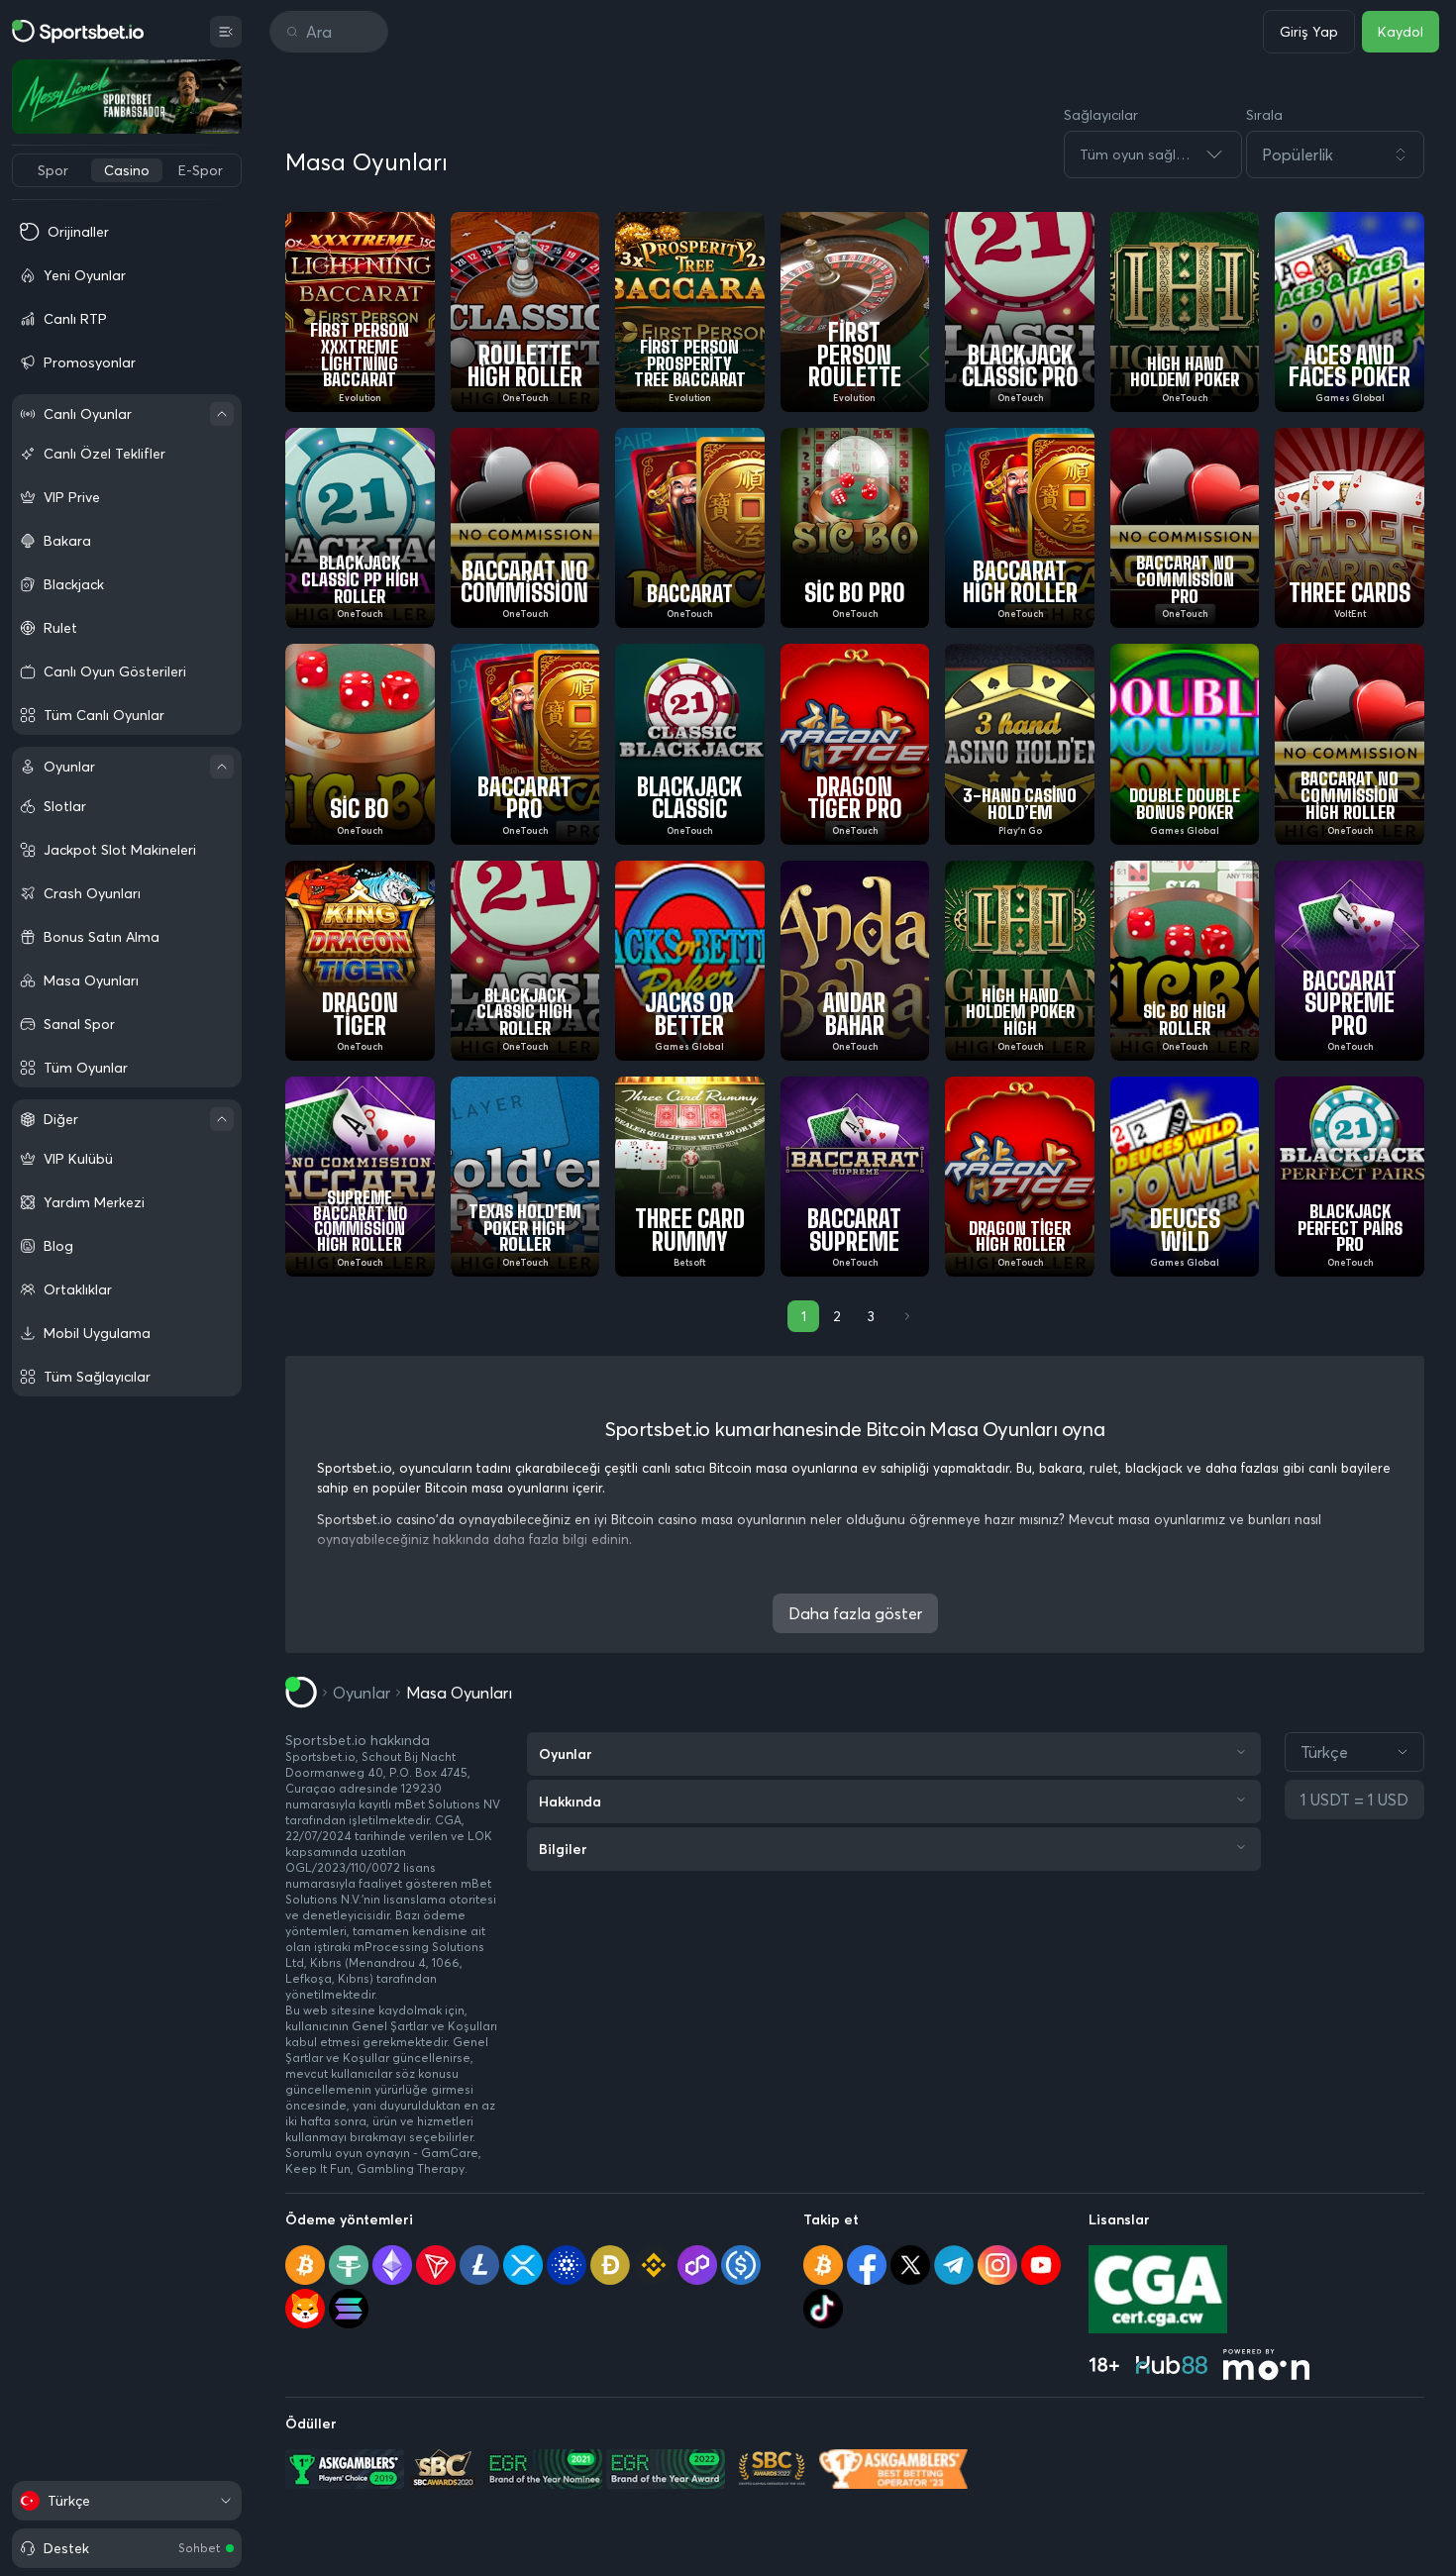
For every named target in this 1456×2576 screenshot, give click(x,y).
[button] (1335, 155)
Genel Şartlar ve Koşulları (424, 2026)
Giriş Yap (1309, 32)
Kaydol (1401, 32)
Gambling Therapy (411, 2168)
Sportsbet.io (320, 1756)
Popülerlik (1298, 155)
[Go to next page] (905, 1316)
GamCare (450, 2153)
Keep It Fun (318, 2168)
